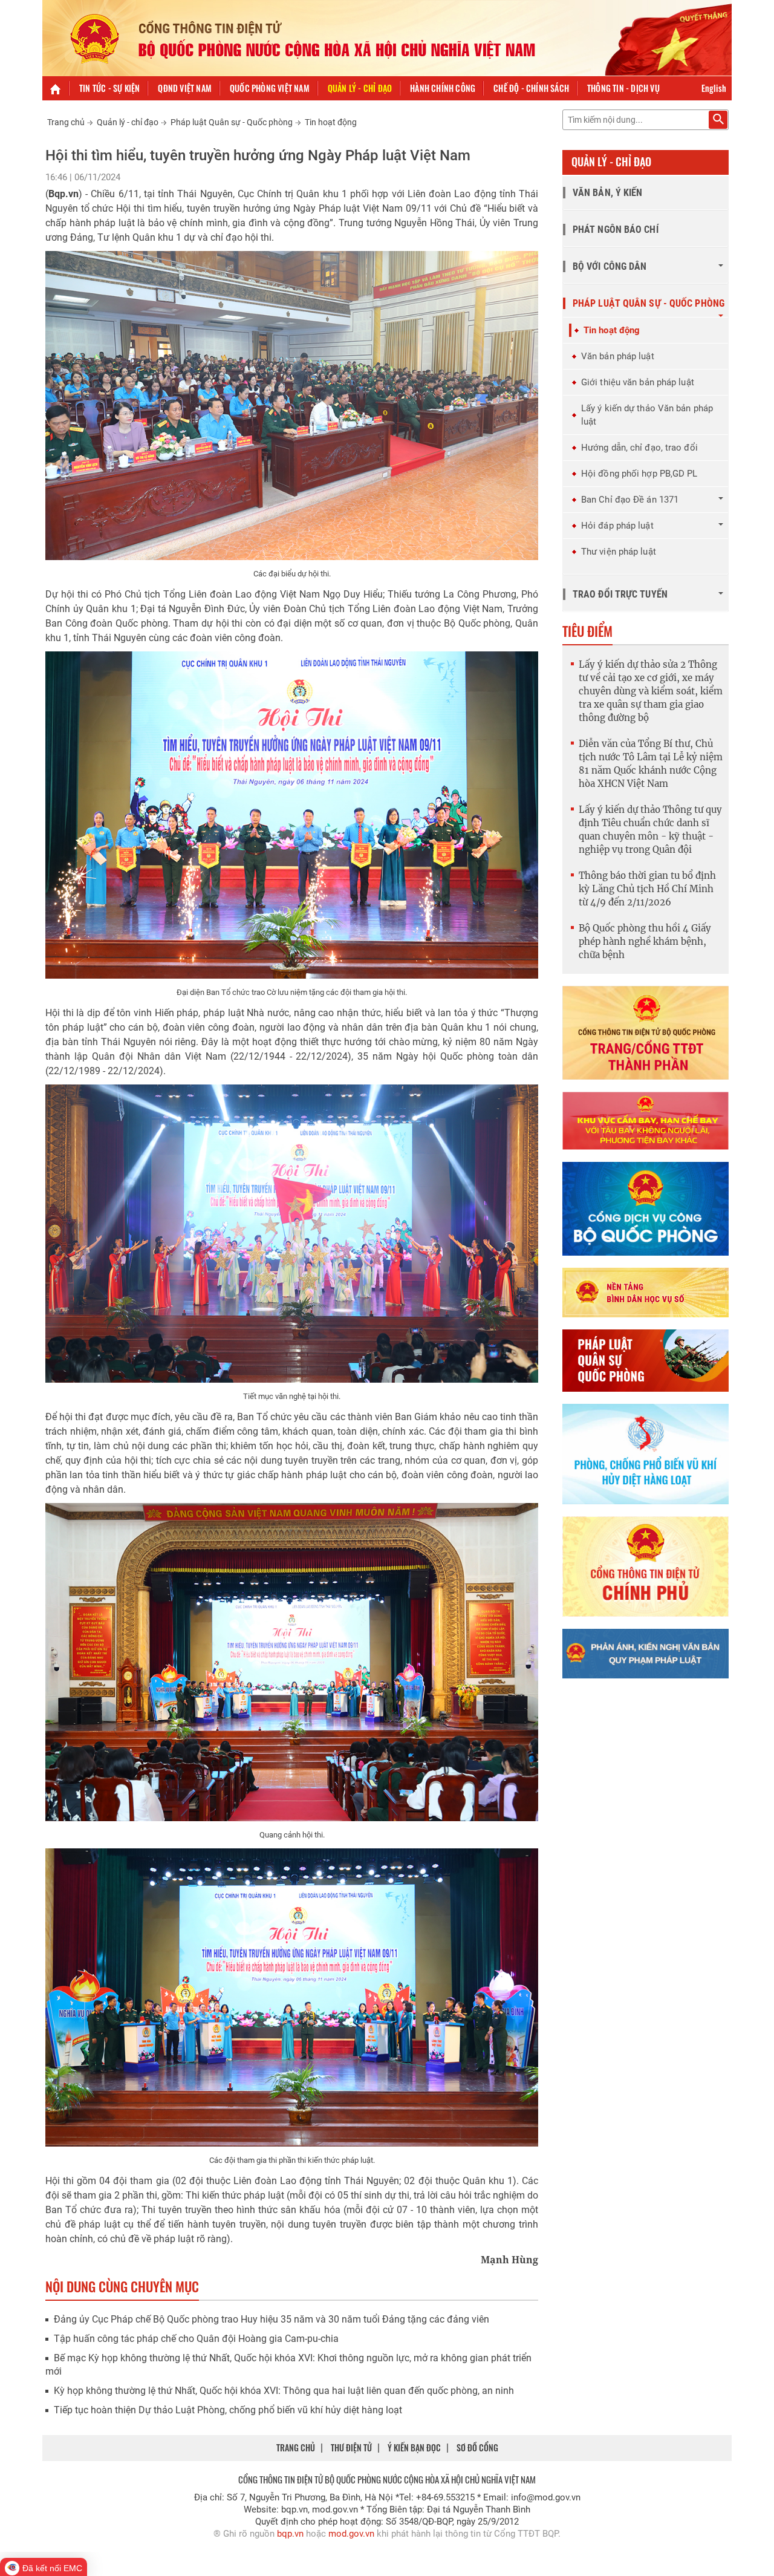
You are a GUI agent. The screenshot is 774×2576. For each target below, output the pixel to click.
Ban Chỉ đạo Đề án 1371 (630, 500)
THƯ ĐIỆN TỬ (351, 2447)
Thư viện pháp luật (619, 552)
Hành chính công (443, 88)
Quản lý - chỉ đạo (360, 88)
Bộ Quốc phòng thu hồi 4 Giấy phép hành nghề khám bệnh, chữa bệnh (645, 941)
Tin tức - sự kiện (109, 88)
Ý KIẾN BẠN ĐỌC (414, 2447)
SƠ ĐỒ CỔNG (477, 2447)
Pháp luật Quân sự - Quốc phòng (232, 122)
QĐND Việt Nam (185, 88)
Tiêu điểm (587, 631)
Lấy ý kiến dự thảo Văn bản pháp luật (647, 415)
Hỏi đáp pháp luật (617, 526)
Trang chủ (66, 122)
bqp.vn (290, 2534)
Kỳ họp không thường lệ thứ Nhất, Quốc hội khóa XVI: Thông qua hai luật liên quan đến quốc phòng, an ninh (284, 2391)
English (714, 88)
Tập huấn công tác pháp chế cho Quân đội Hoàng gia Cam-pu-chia (196, 2339)
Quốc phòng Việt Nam (270, 88)
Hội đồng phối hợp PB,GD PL (639, 474)
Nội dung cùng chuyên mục (122, 2286)
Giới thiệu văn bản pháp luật (638, 382)
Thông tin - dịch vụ (623, 88)
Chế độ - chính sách (531, 88)
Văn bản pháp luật (618, 356)
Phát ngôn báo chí (616, 230)
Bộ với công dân (610, 266)
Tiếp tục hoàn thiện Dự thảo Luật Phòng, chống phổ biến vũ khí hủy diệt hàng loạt (228, 2410)
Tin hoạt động (331, 122)
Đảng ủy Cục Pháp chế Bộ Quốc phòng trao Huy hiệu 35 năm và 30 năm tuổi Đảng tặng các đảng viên (272, 2319)
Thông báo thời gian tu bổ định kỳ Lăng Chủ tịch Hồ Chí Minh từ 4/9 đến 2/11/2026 (647, 889)
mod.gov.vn (351, 2534)
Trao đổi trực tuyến (620, 594)
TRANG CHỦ (296, 2447)
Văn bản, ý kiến (608, 193)
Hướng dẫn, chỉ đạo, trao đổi (639, 448)
